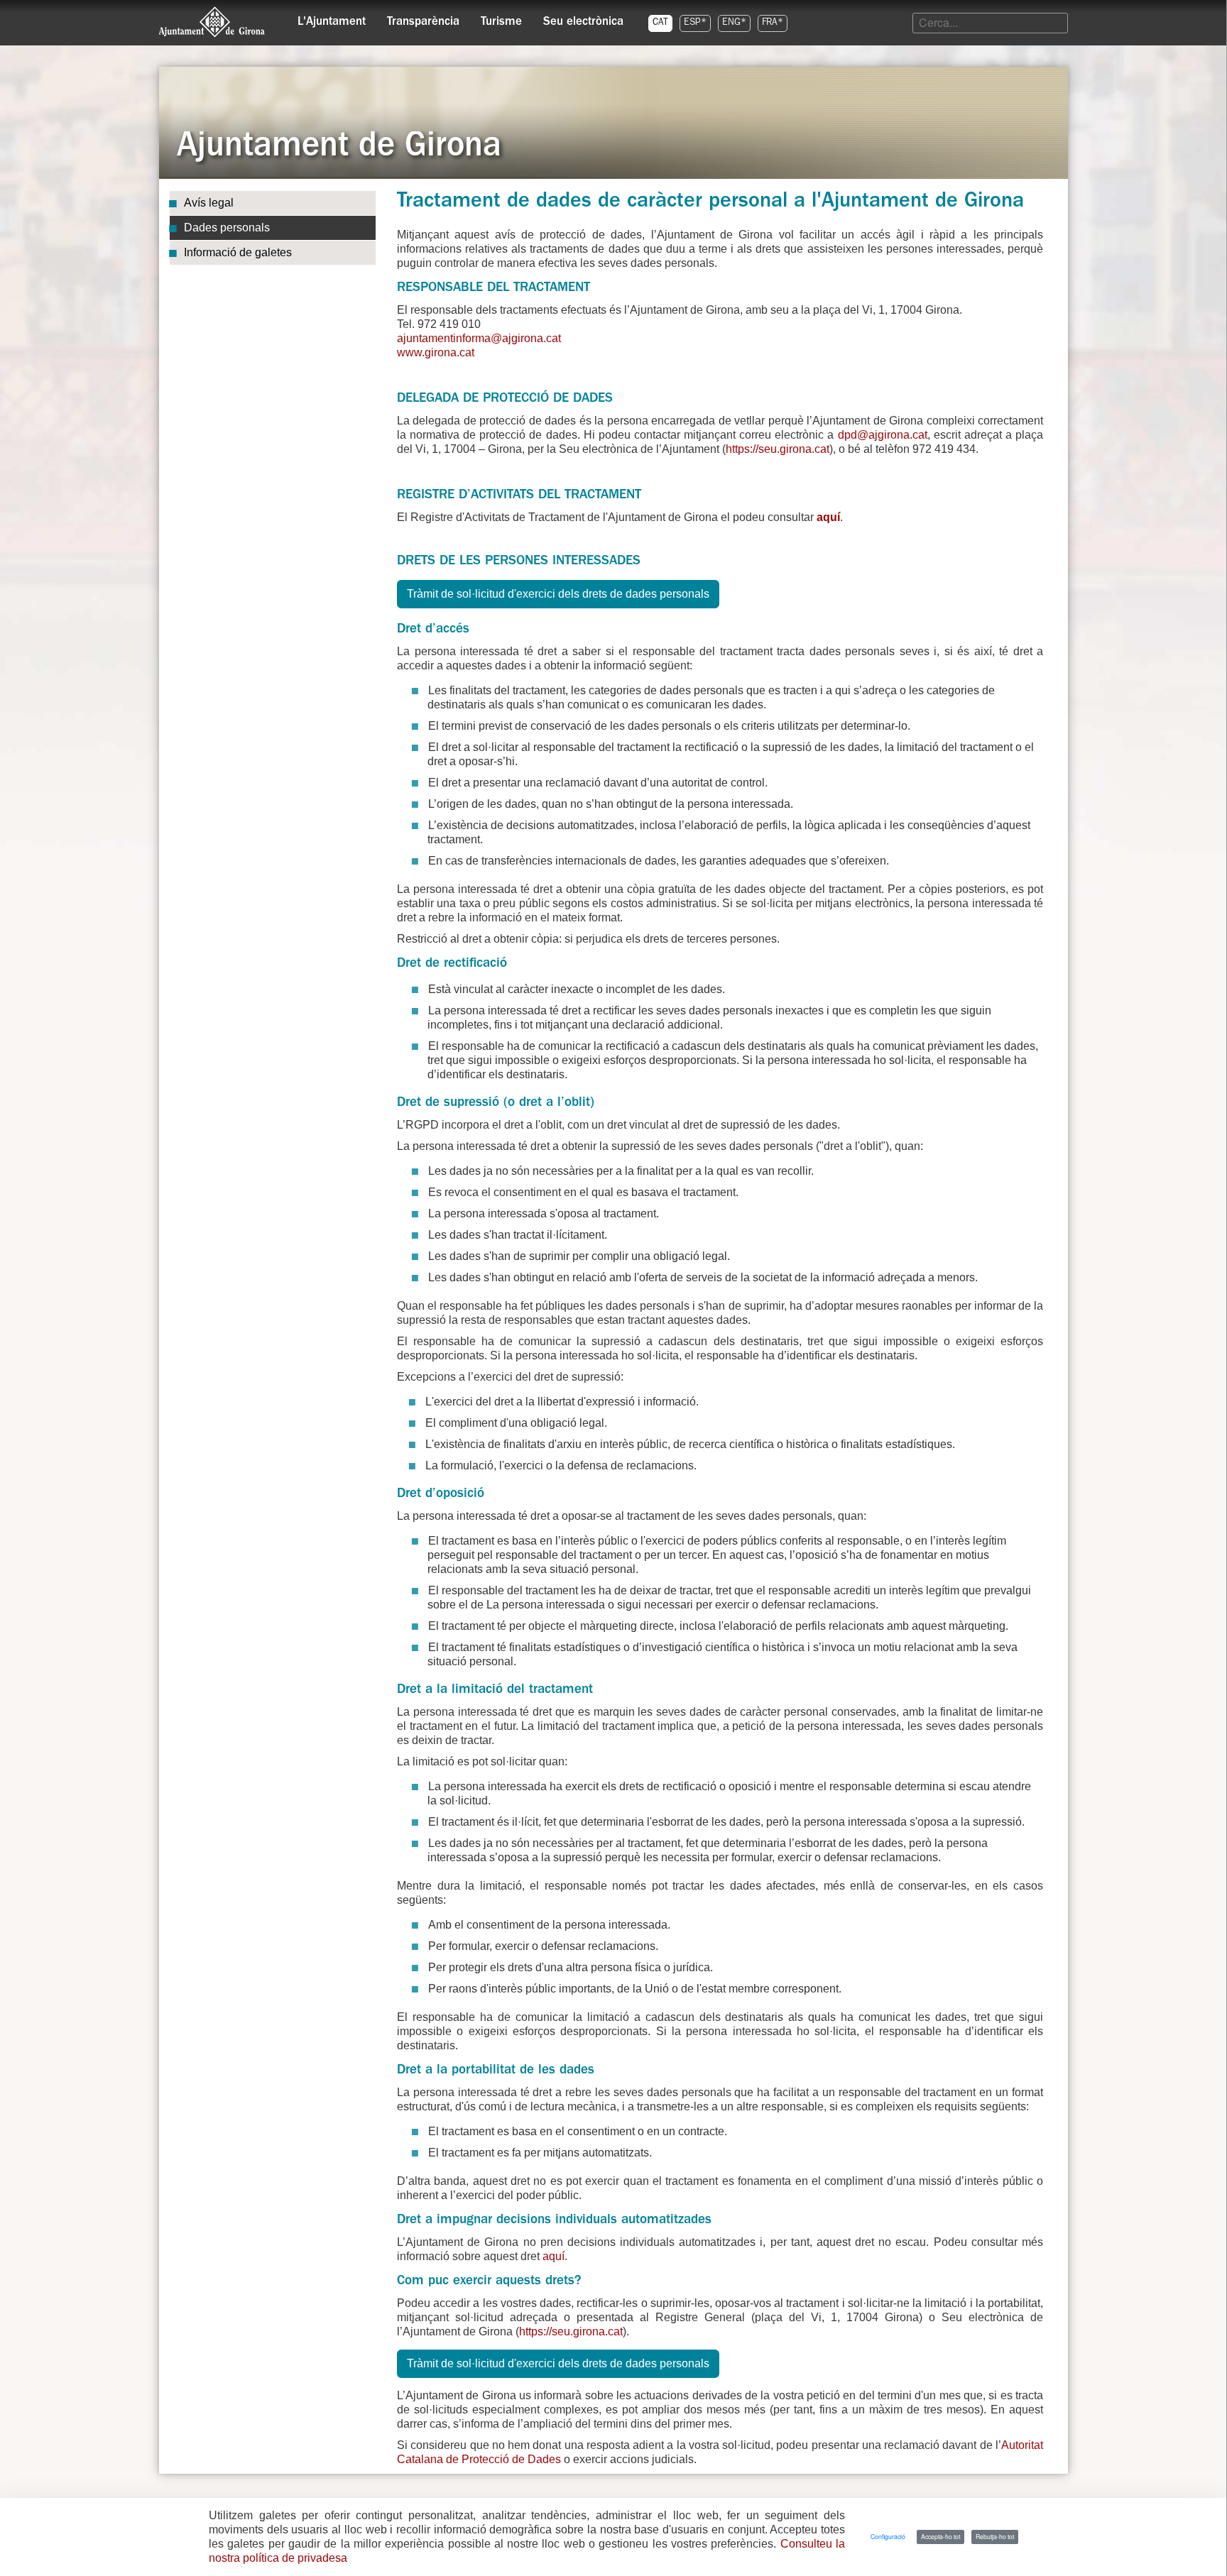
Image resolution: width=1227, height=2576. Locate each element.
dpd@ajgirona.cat (883, 435)
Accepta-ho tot (940, 2536)
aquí (828, 517)
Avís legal (209, 203)
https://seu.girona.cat (778, 449)
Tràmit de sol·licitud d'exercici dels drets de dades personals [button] (558, 594)
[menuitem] (332, 18)
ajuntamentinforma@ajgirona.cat (479, 338)
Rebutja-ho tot (995, 2536)
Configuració (888, 2536)
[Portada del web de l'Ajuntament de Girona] (212, 22)
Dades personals (227, 228)
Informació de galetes (238, 252)
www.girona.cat (436, 352)
